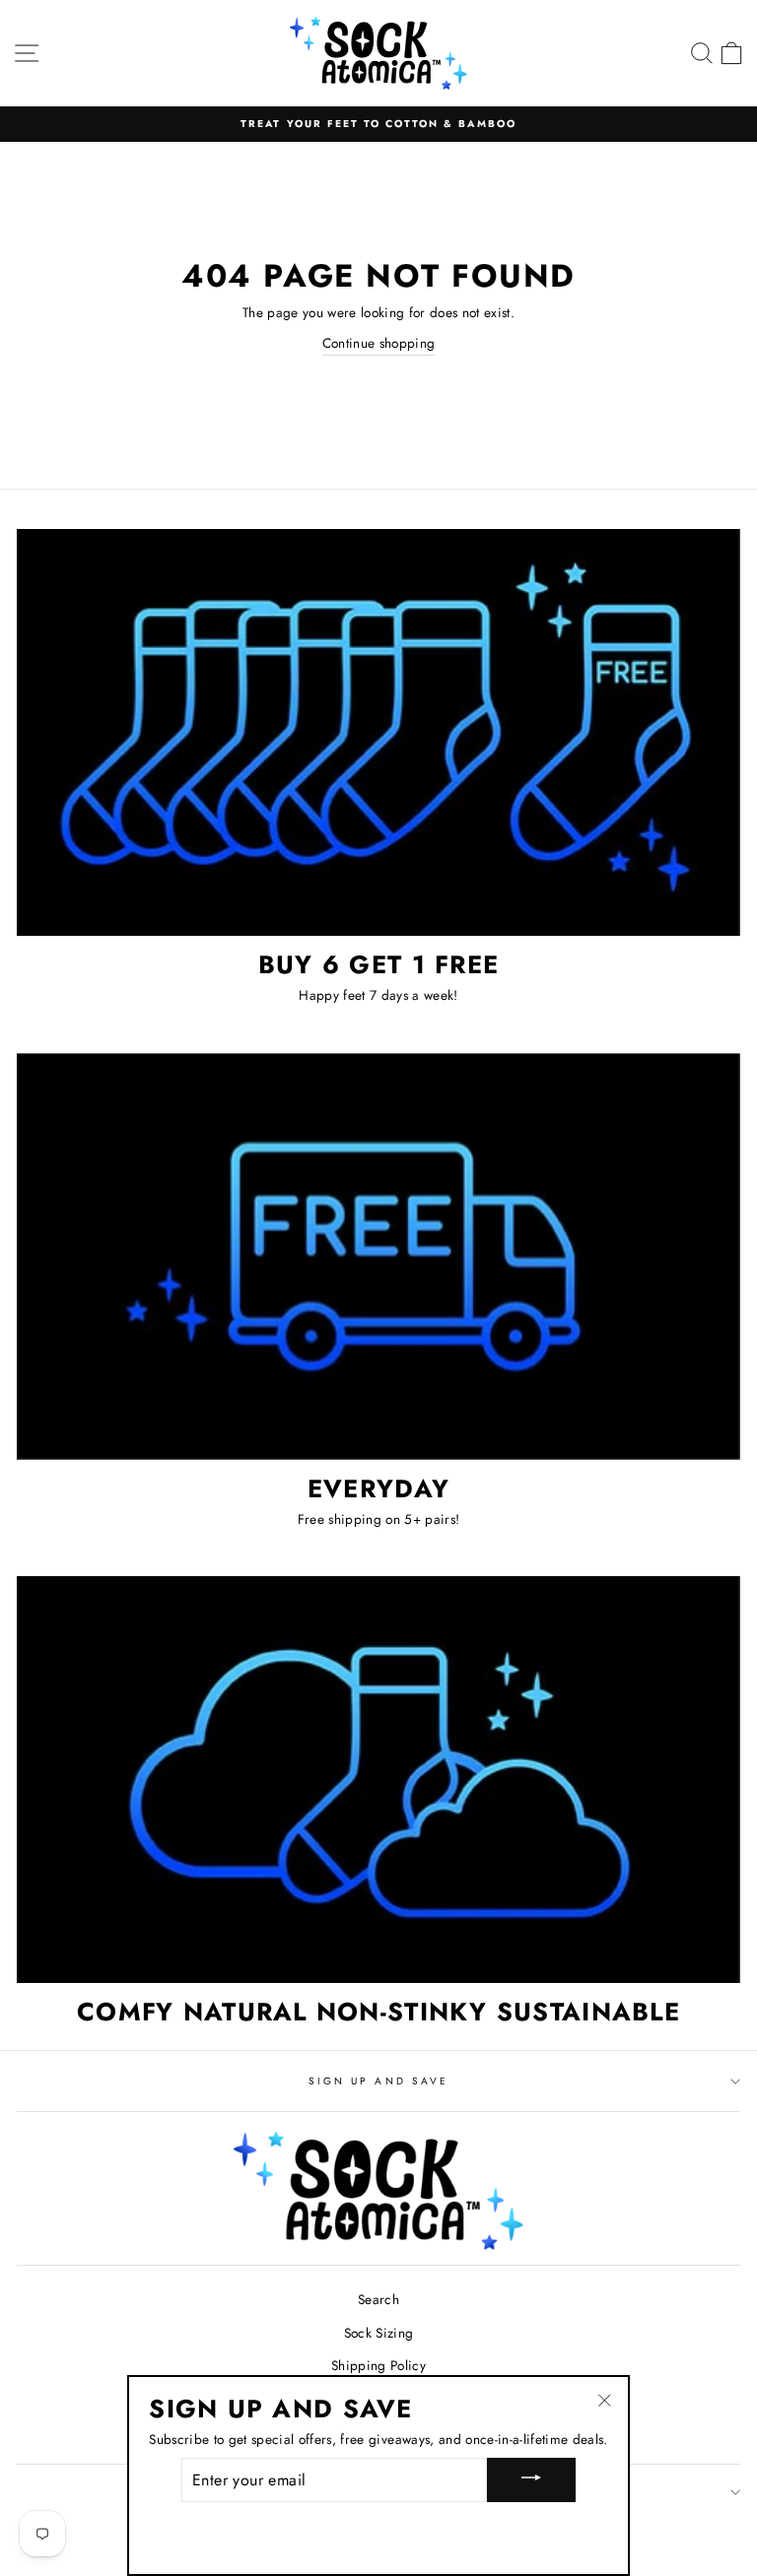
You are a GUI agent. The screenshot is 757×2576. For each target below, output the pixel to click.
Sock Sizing (379, 2333)
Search (378, 2299)
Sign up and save (378, 2081)
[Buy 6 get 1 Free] (378, 732)
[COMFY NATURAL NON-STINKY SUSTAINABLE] (378, 1780)
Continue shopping (379, 343)
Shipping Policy (378, 2365)
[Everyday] (378, 1256)
